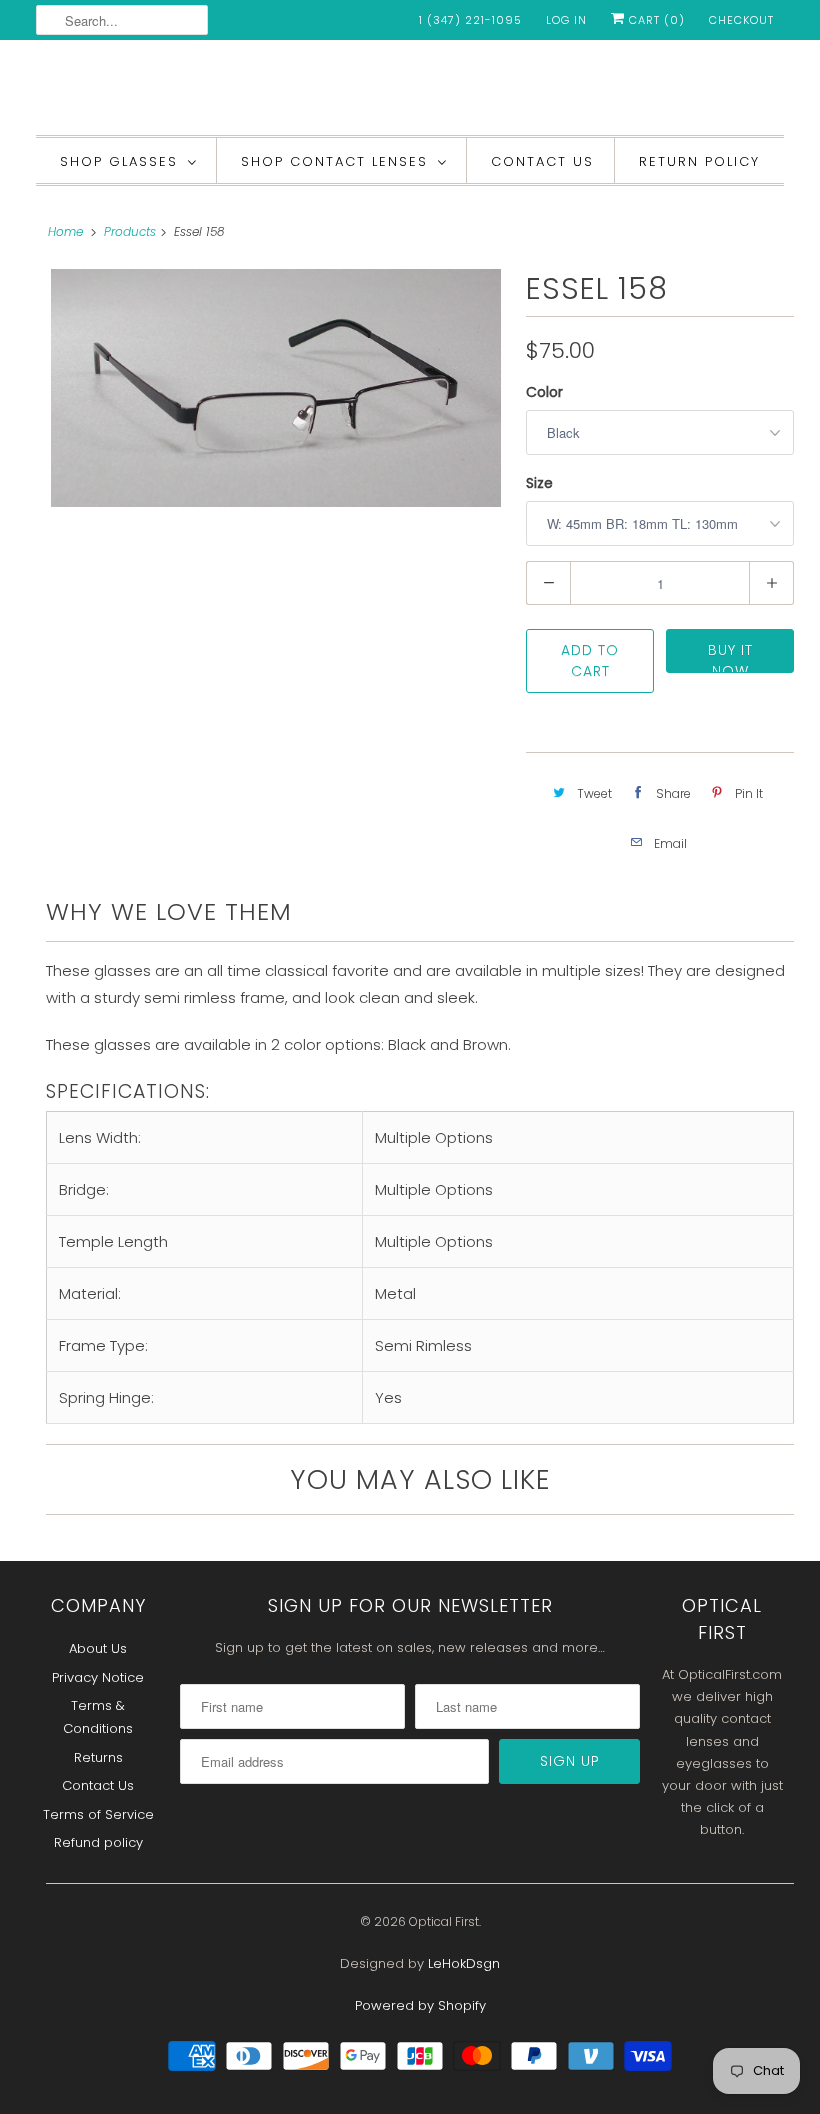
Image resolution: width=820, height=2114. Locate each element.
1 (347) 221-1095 (470, 20)
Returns (98, 1757)
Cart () (655, 20)
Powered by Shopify (420, 2005)
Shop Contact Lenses (334, 161)
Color (544, 392)
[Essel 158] (276, 388)
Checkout (741, 20)
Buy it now (730, 656)
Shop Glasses (119, 161)
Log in (566, 20)
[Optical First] (410, 92)
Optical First (444, 1921)
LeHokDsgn (464, 1963)
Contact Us (542, 161)
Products (130, 231)
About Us (98, 1648)
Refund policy (98, 1842)
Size (539, 483)
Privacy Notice (98, 1677)
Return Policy (699, 161)
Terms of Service (98, 1814)
